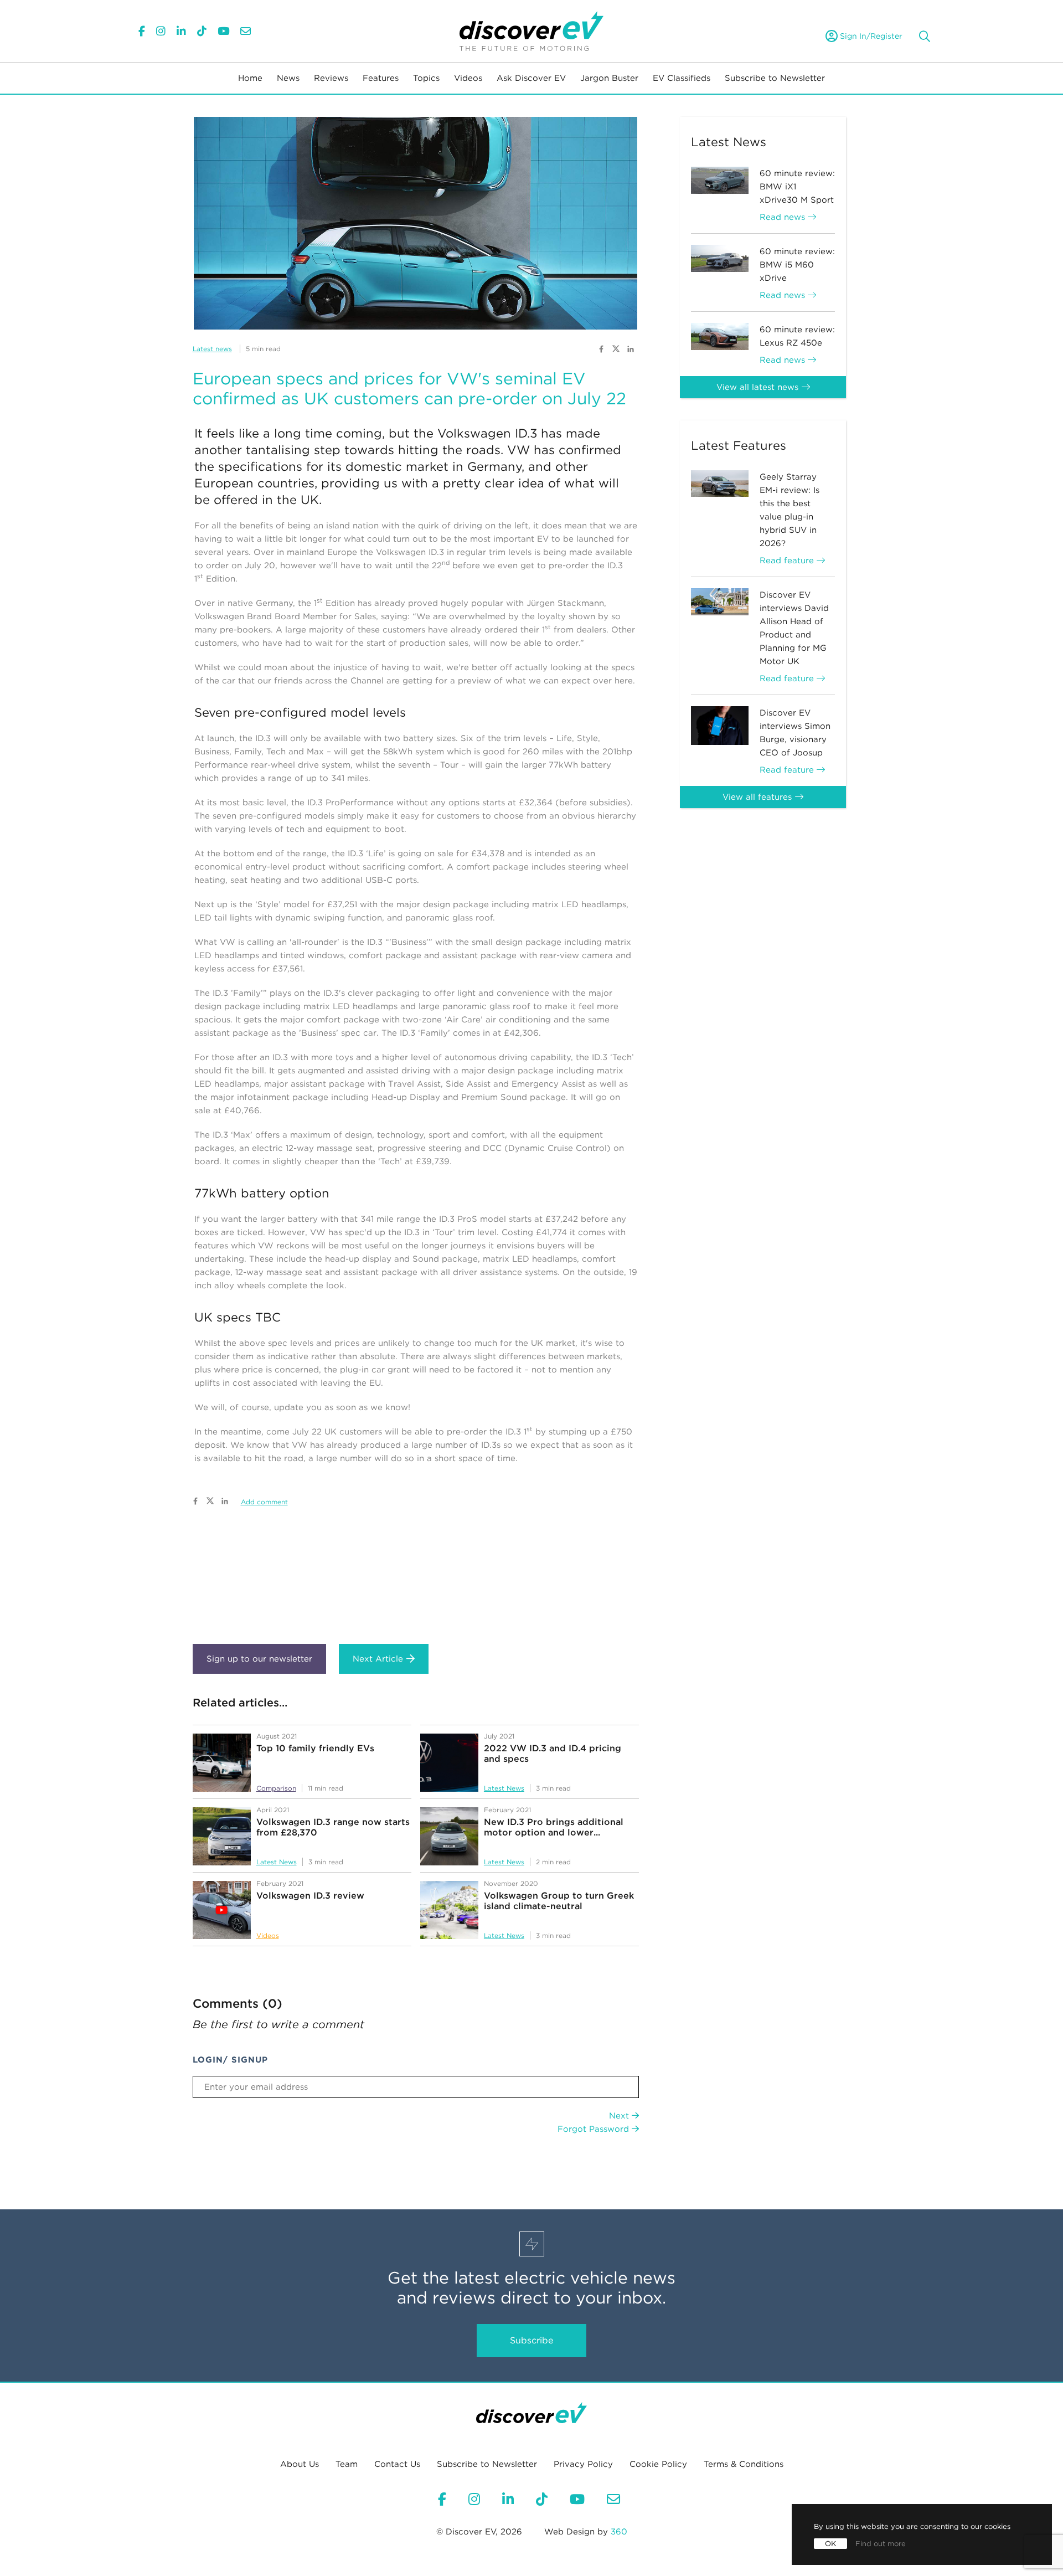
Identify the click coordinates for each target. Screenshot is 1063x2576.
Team (347, 2464)
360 (619, 2532)
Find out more (881, 2544)
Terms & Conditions (744, 2464)
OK (830, 2544)
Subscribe (531, 2340)
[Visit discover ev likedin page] (631, 348)
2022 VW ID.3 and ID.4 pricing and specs (553, 1754)
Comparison (276, 1788)
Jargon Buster (609, 78)
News (288, 78)
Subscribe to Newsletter (775, 78)
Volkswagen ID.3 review (310, 1896)
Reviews (331, 78)
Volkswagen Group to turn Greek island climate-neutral (559, 1901)
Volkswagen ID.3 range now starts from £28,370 (333, 1827)
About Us (300, 2464)
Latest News (504, 1788)
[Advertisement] (416, 1577)
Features (381, 78)
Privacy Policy (583, 2464)
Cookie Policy (658, 2464)
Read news (784, 217)
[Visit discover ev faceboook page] (601, 348)
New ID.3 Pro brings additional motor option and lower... (554, 1827)
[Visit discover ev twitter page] (617, 348)
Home (250, 78)
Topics (426, 78)
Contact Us (397, 2464)
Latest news (212, 349)
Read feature (788, 561)
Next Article (378, 1659)
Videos (468, 78)
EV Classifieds (682, 78)
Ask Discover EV (531, 78)
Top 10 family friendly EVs (315, 1748)
